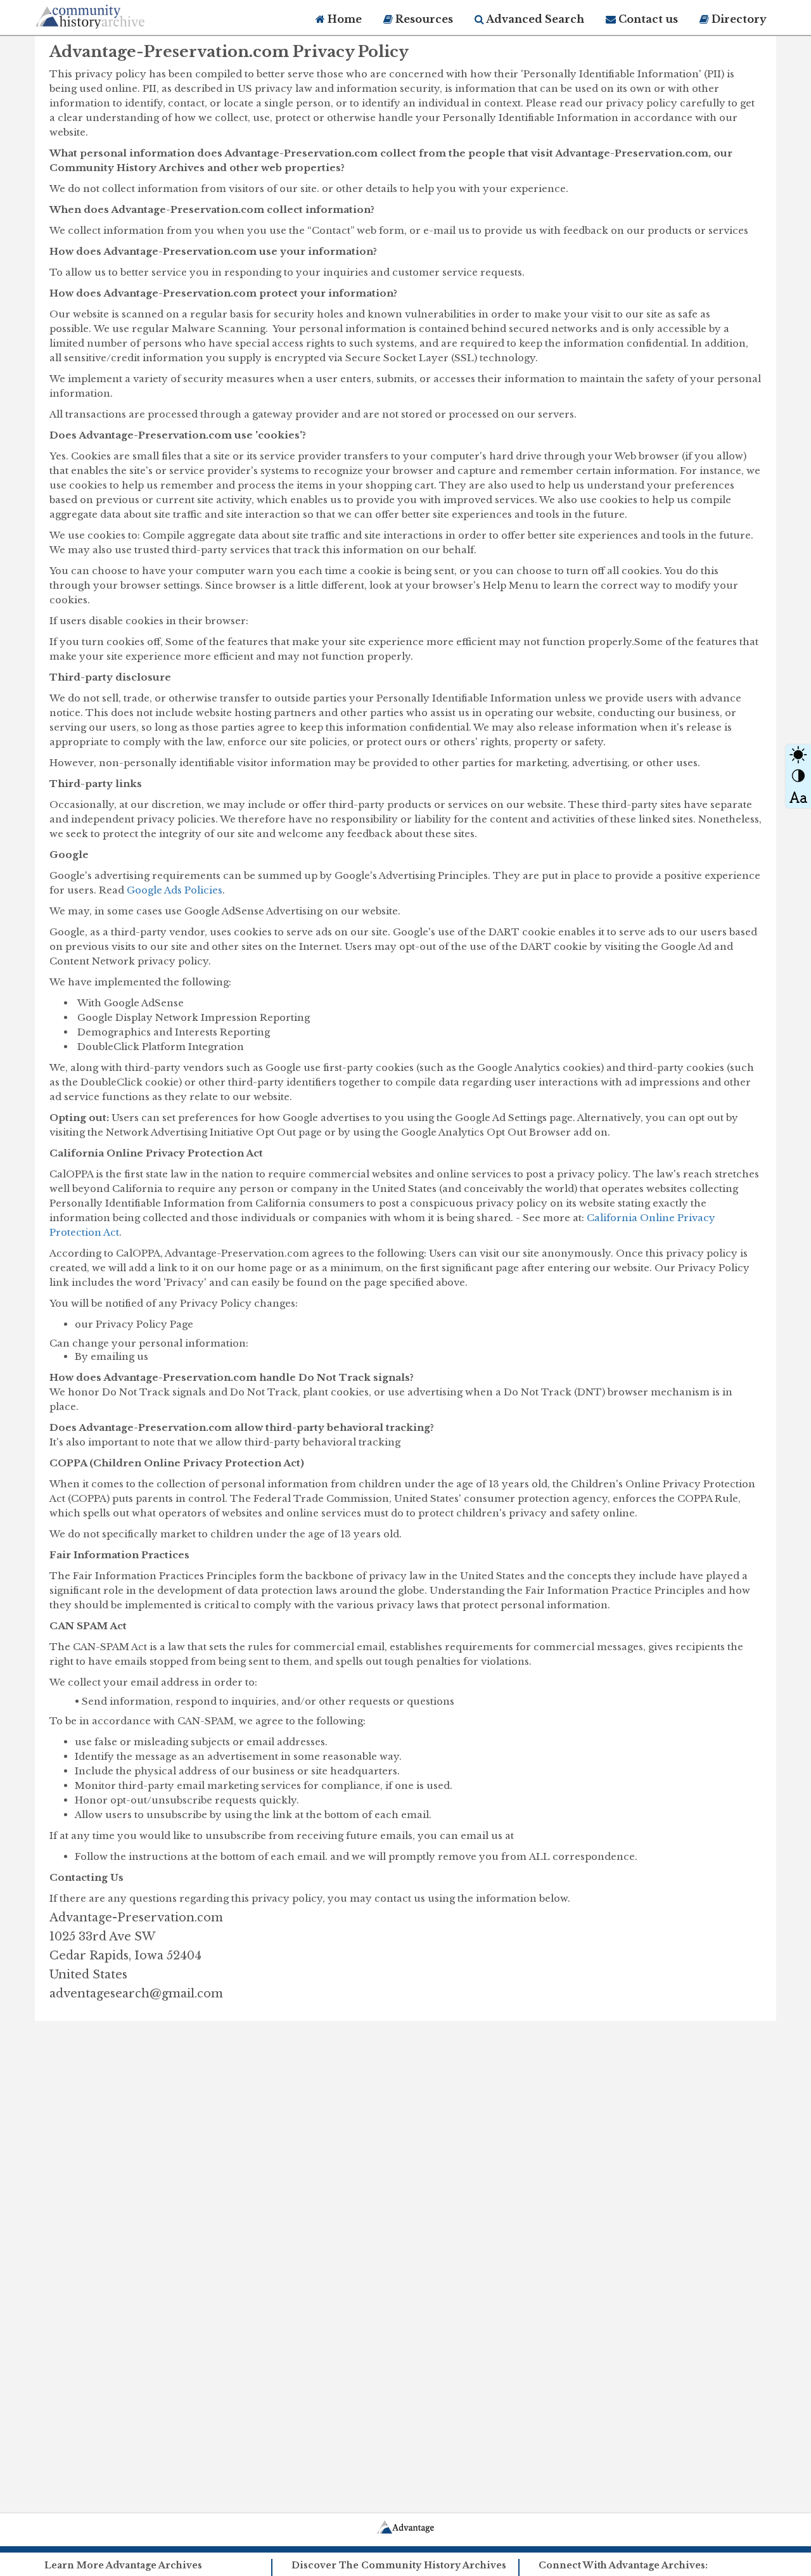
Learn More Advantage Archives (123, 2565)
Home (343, 19)
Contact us (647, 19)
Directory (738, 19)
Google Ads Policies (175, 890)
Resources (423, 19)
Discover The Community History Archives (399, 2565)
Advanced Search (534, 19)
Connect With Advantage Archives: (623, 2565)
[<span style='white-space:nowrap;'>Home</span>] (114, 14)
